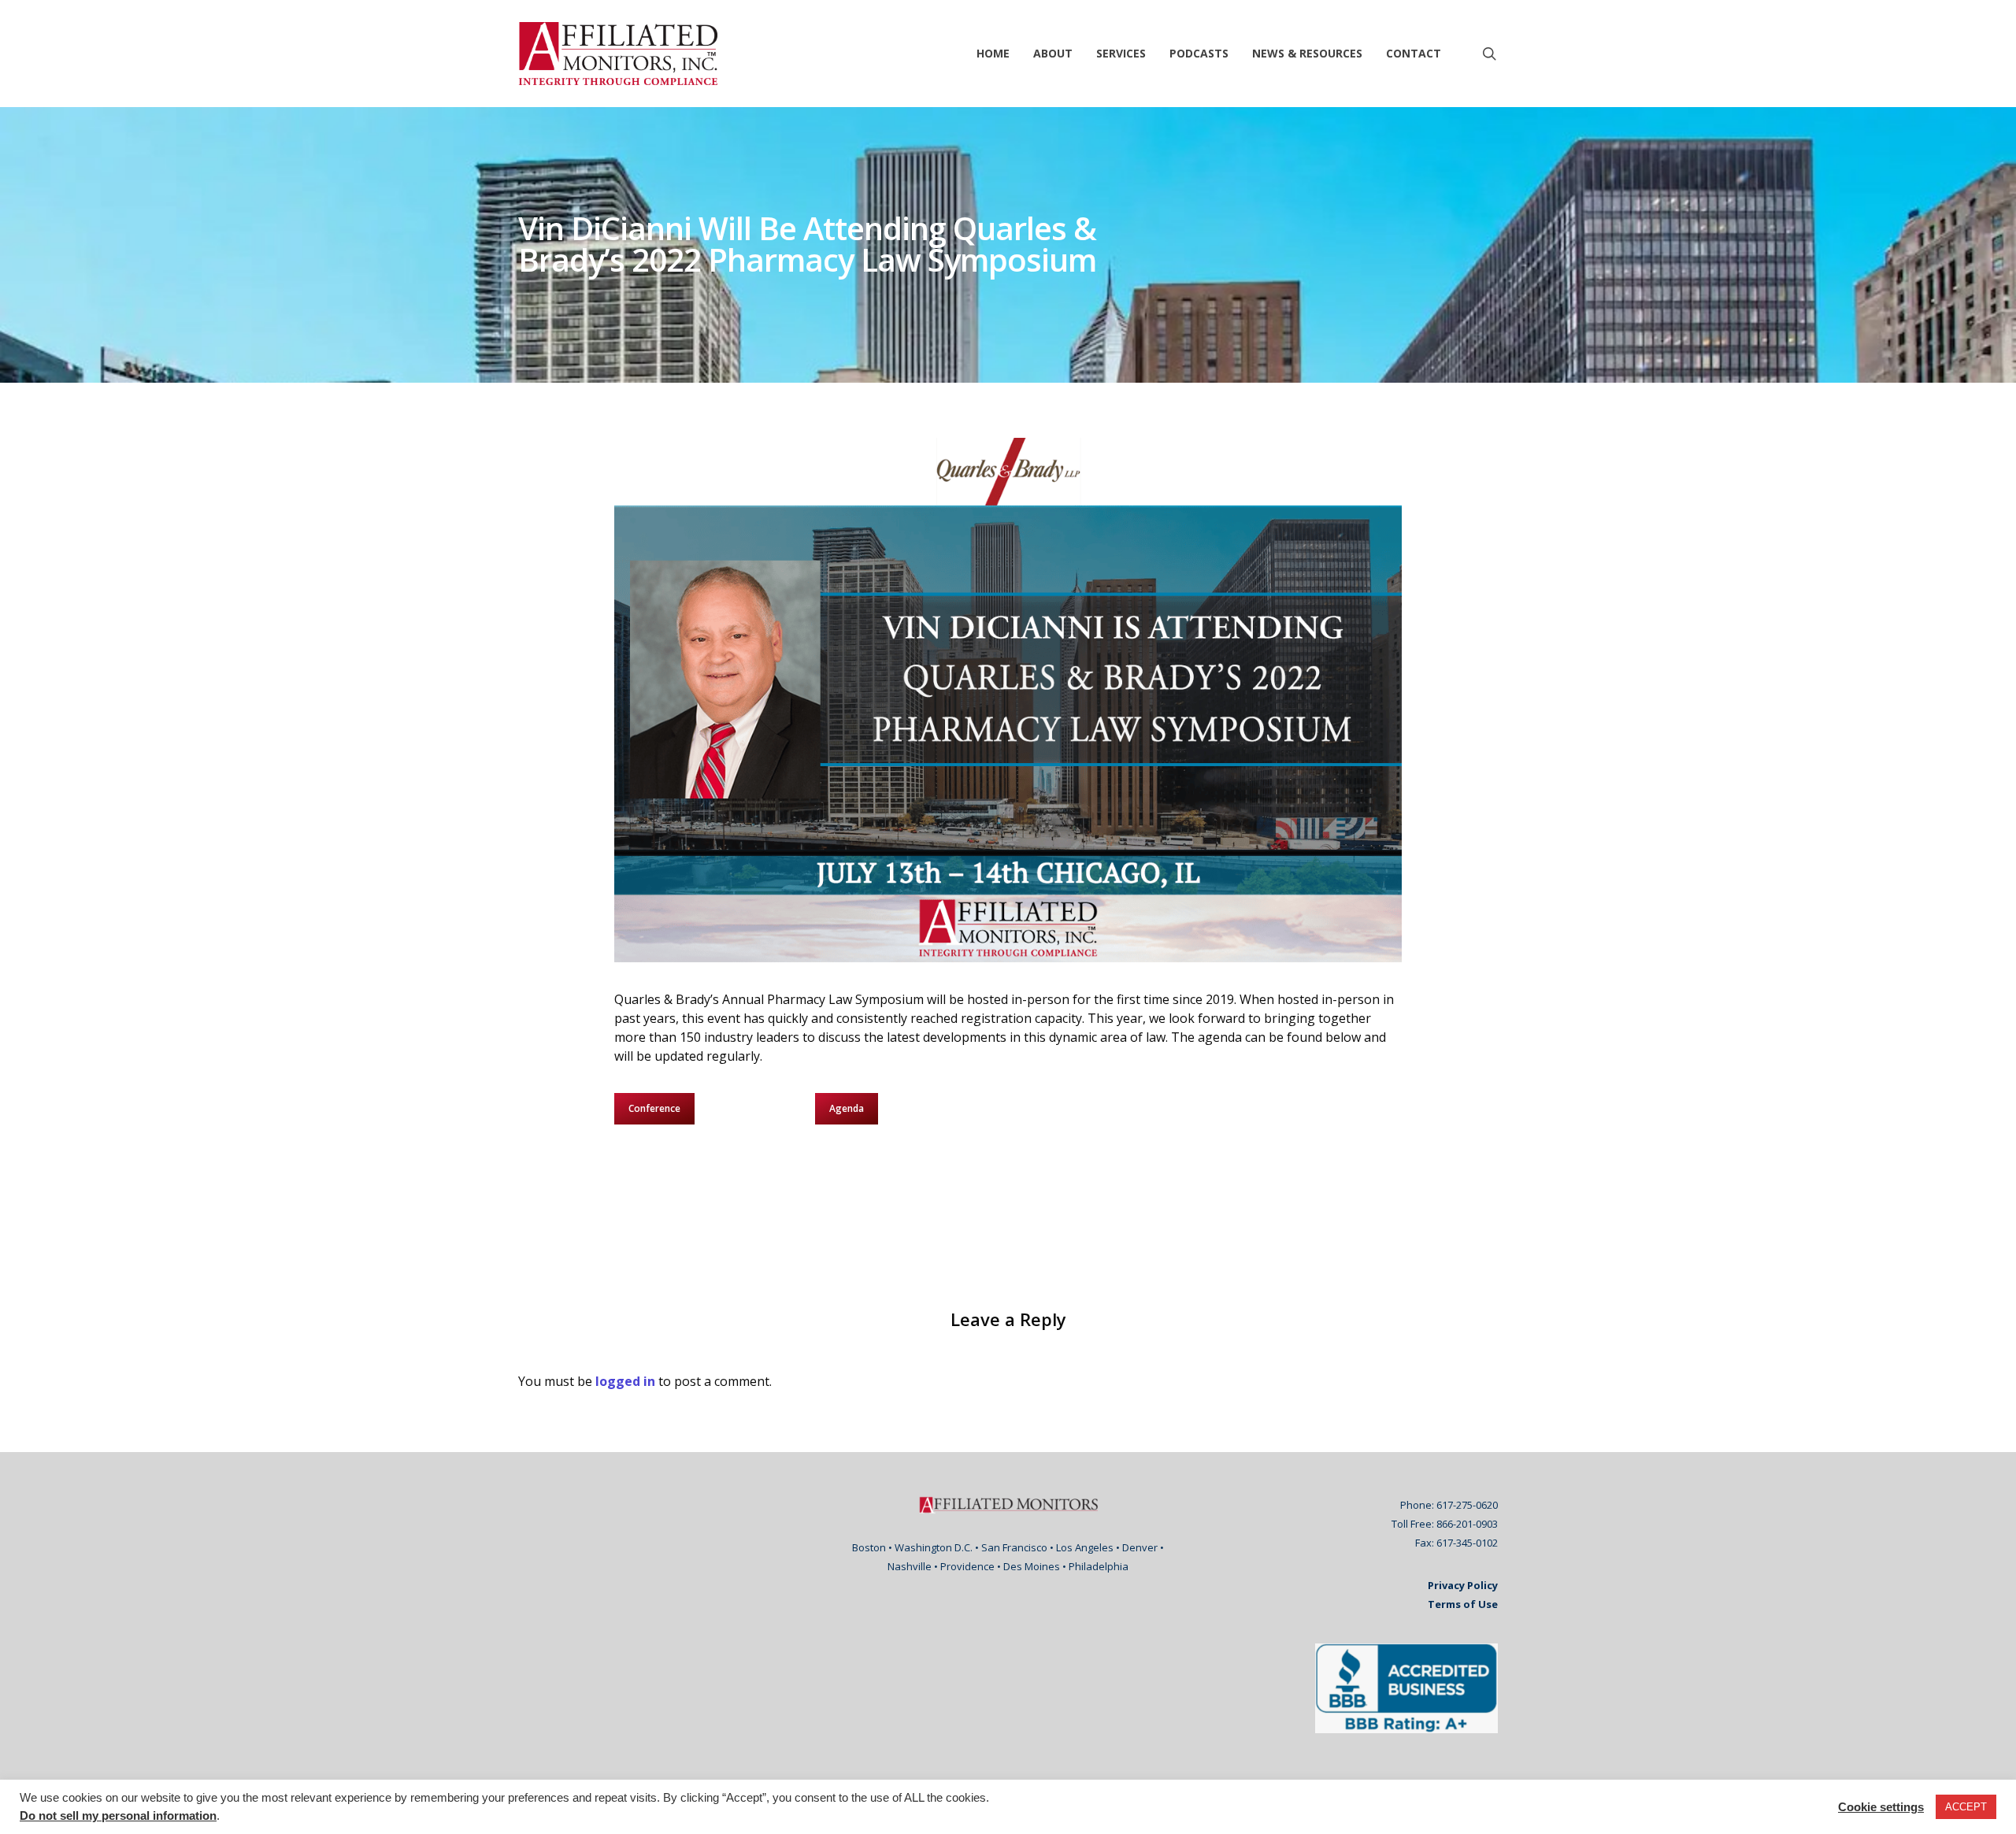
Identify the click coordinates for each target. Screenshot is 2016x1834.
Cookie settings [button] (1881, 1807)
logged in (625, 1381)
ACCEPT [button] (1966, 1807)
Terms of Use (1463, 1604)
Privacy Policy (1463, 1585)
